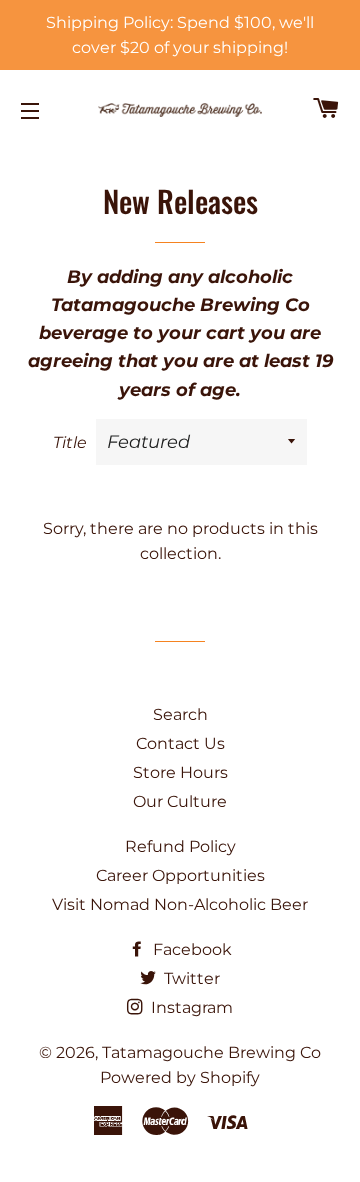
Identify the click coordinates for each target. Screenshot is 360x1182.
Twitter (190, 978)
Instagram (190, 1007)
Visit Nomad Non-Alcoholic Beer (180, 904)
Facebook (190, 949)
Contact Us (180, 743)
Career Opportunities (180, 875)
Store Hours (180, 772)
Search (180, 714)
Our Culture (180, 801)
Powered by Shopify (180, 1077)
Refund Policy (180, 846)
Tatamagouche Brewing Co (211, 1052)
